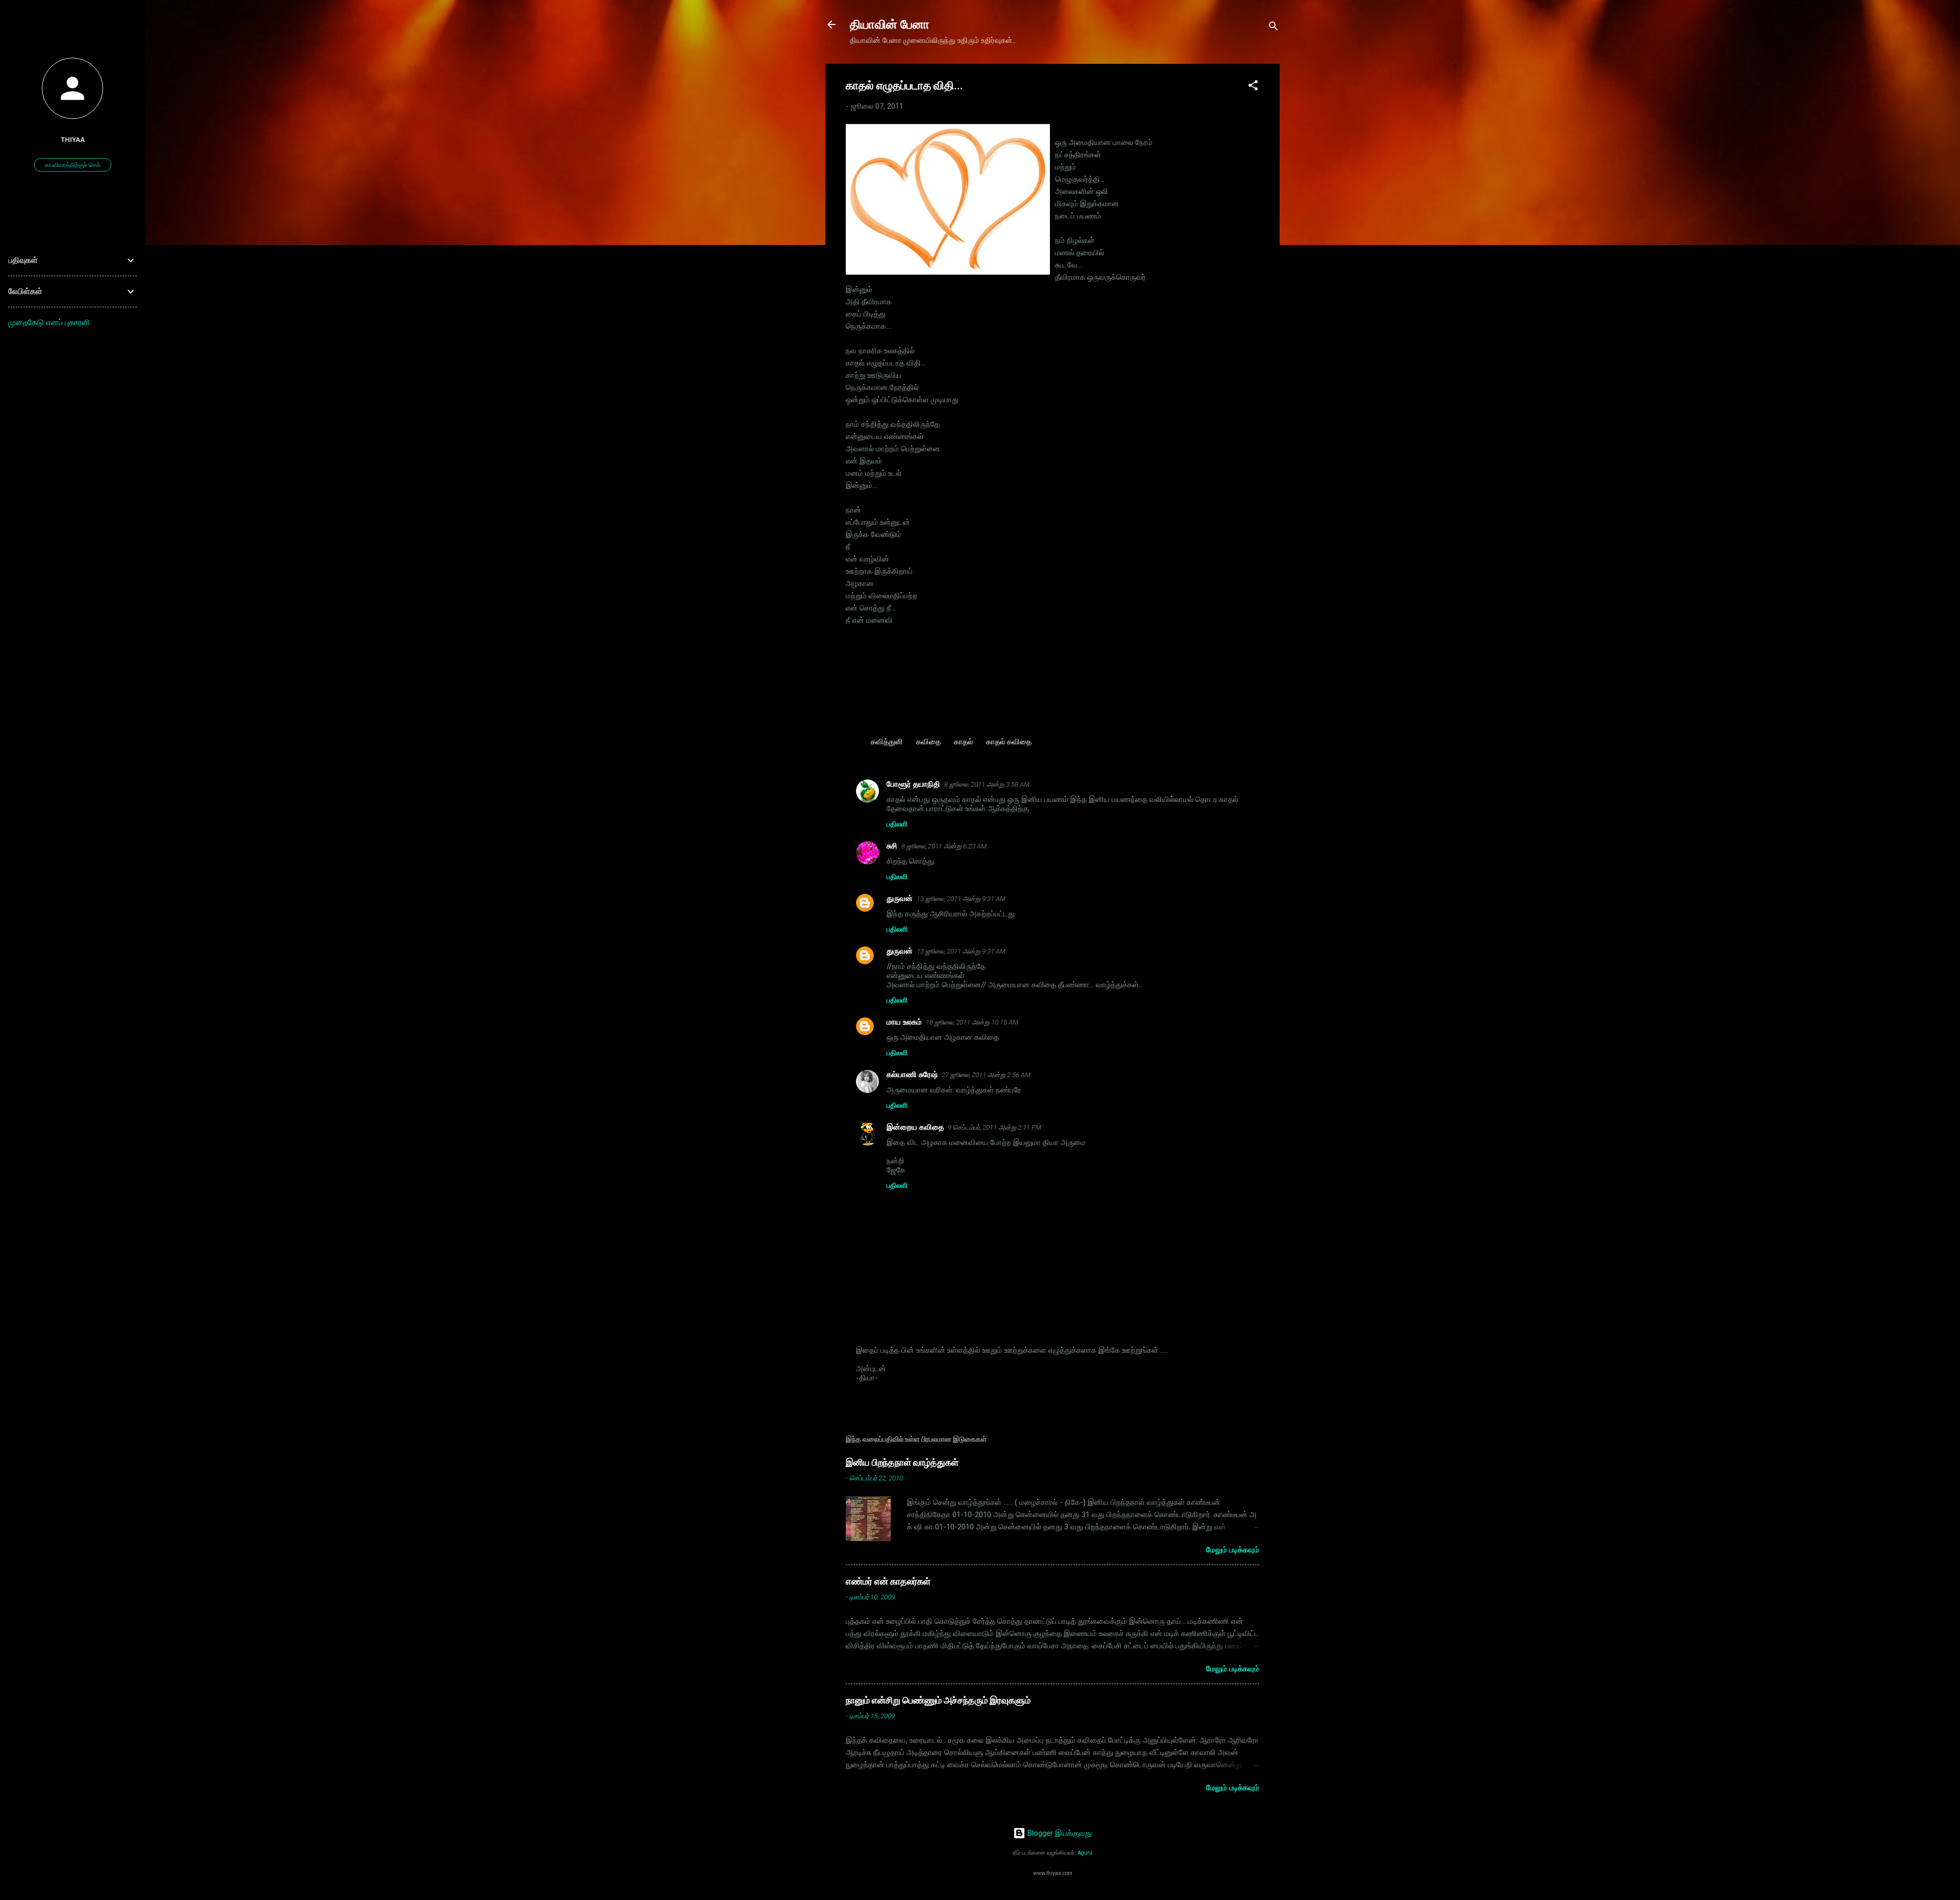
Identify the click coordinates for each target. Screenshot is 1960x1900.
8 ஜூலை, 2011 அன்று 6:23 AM (944, 846)
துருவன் (900, 898)
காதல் (963, 742)
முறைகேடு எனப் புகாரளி (49, 322)
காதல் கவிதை (1009, 742)
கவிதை (928, 742)
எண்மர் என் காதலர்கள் (888, 1581)
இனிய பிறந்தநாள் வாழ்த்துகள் (902, 1462)
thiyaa (73, 139)
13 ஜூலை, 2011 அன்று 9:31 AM (961, 899)
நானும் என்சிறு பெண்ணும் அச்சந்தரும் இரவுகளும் (938, 1700)
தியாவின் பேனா (890, 25)
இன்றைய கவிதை (915, 1127)
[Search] (1273, 28)
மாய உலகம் (904, 1022)
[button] (1253, 87)
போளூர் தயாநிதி (913, 784)
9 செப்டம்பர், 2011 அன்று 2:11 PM (995, 1127)
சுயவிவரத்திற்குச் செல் (73, 165)
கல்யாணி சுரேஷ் (912, 1075)
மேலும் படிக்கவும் (1233, 1550)
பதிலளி (897, 824)
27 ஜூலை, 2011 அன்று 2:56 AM (986, 1075)
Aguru (1085, 1853)
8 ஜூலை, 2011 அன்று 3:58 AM (987, 784)
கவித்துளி (887, 742)
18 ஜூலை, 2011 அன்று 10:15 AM (972, 1022)
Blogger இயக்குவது (1059, 1833)
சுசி (892, 846)
